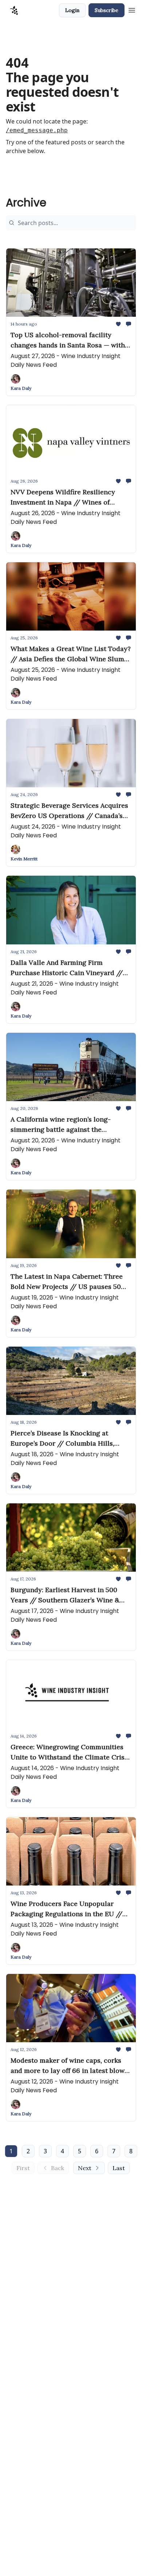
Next (85, 2168)
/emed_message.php (37, 130)
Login (72, 10)
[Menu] (132, 9)
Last (119, 2168)
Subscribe (106, 10)
